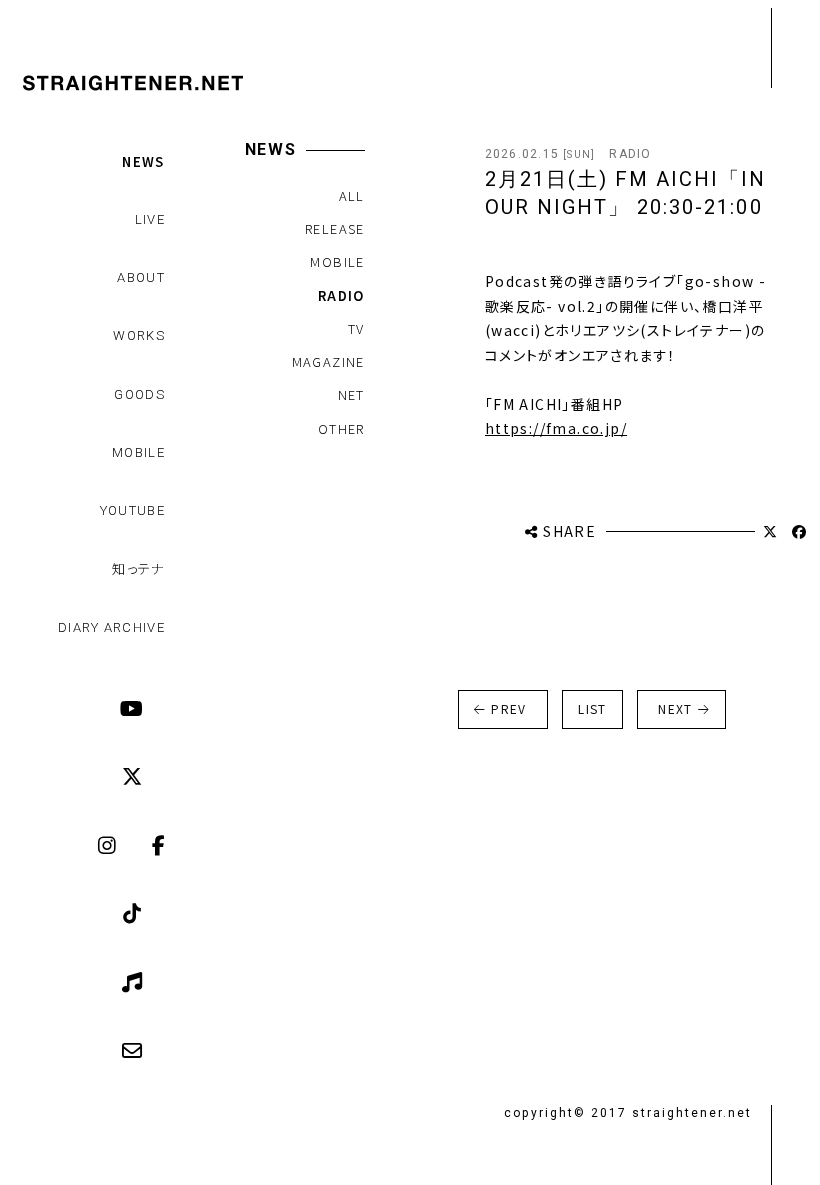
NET (351, 394)
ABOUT (141, 277)
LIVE (150, 219)
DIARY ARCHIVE (111, 627)
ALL (352, 195)
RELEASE (335, 228)
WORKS (139, 335)
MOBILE (138, 452)
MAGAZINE (328, 361)
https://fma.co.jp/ (556, 428)
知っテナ (138, 568)
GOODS (139, 394)
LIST (592, 708)
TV (356, 328)
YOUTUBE (132, 510)
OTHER (341, 428)
